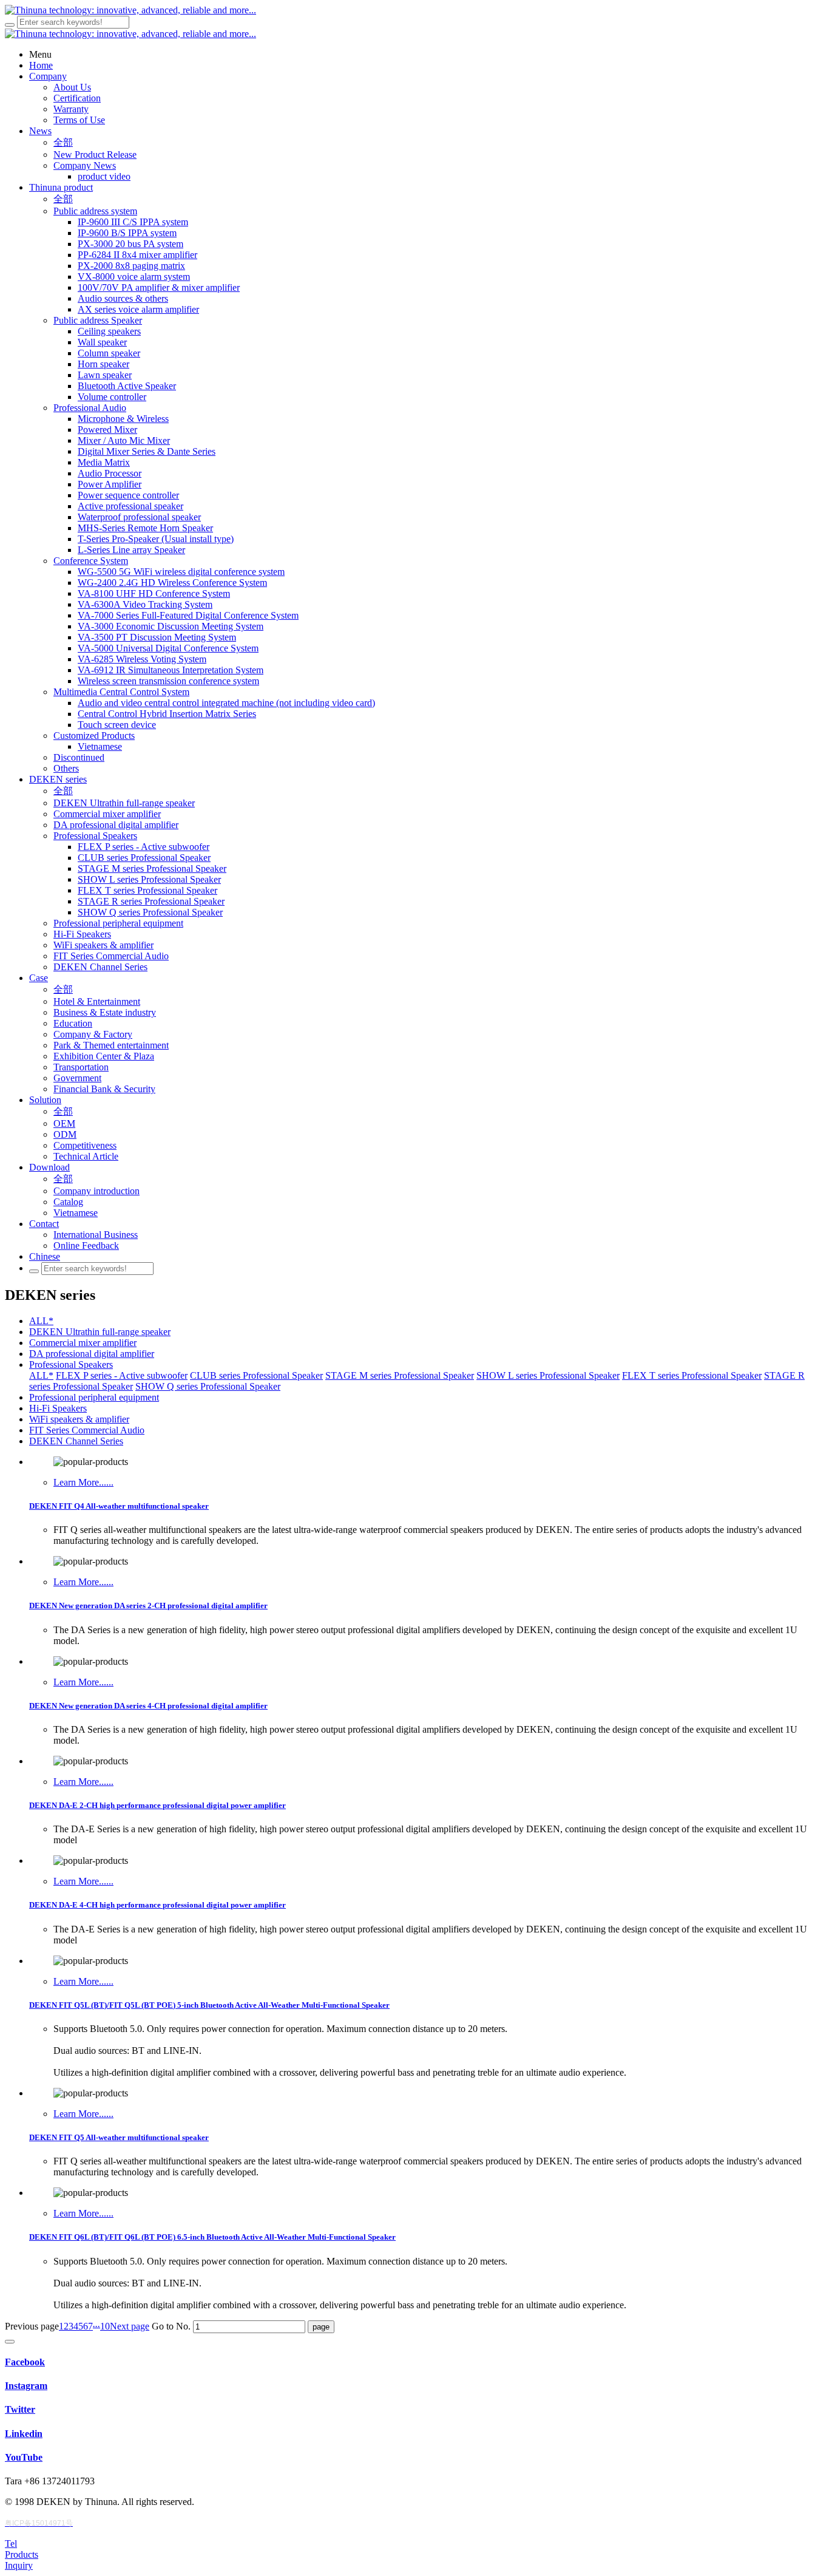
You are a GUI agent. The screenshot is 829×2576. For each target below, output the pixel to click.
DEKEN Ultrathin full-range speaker (100, 1332)
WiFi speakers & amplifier (79, 1419)
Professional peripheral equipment (94, 1397)
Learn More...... (83, 1482)
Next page (130, 2326)
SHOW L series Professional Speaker (548, 1375)
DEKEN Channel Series (76, 1441)
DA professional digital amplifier (92, 1354)
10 (105, 2326)
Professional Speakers (71, 1364)
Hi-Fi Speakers (58, 1408)
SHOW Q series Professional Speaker (208, 1386)
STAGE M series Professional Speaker (400, 1375)
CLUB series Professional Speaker (256, 1375)
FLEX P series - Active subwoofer (122, 1375)
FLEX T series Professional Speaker (692, 1375)
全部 (63, 142)
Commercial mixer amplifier (83, 1343)
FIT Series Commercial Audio (87, 1430)
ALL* (41, 1321)
